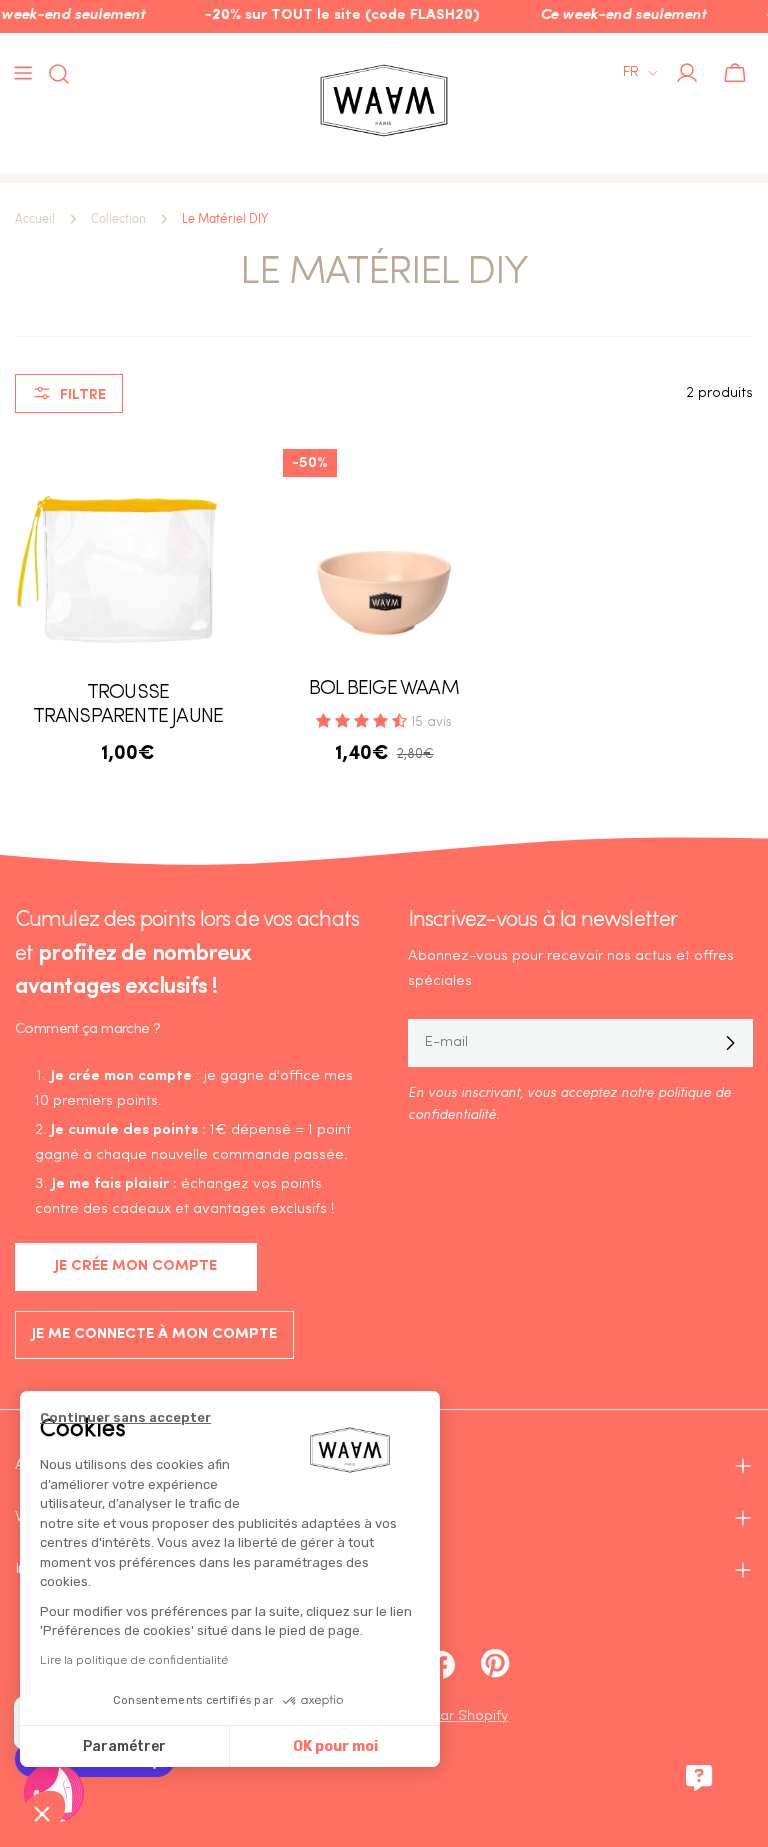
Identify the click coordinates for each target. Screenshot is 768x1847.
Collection (118, 219)
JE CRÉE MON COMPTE (136, 1266)
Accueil (35, 219)
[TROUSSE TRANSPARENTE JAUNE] (128, 550)
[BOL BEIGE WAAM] (384, 550)
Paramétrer (124, 1746)
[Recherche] (53, 74)
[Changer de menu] (23, 73)
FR (631, 72)
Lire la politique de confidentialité (134, 1660)
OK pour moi (335, 1746)
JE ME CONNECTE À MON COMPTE (154, 1334)
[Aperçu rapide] (212, 481)
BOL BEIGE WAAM (384, 689)
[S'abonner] (730, 1043)
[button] (42, 1813)
